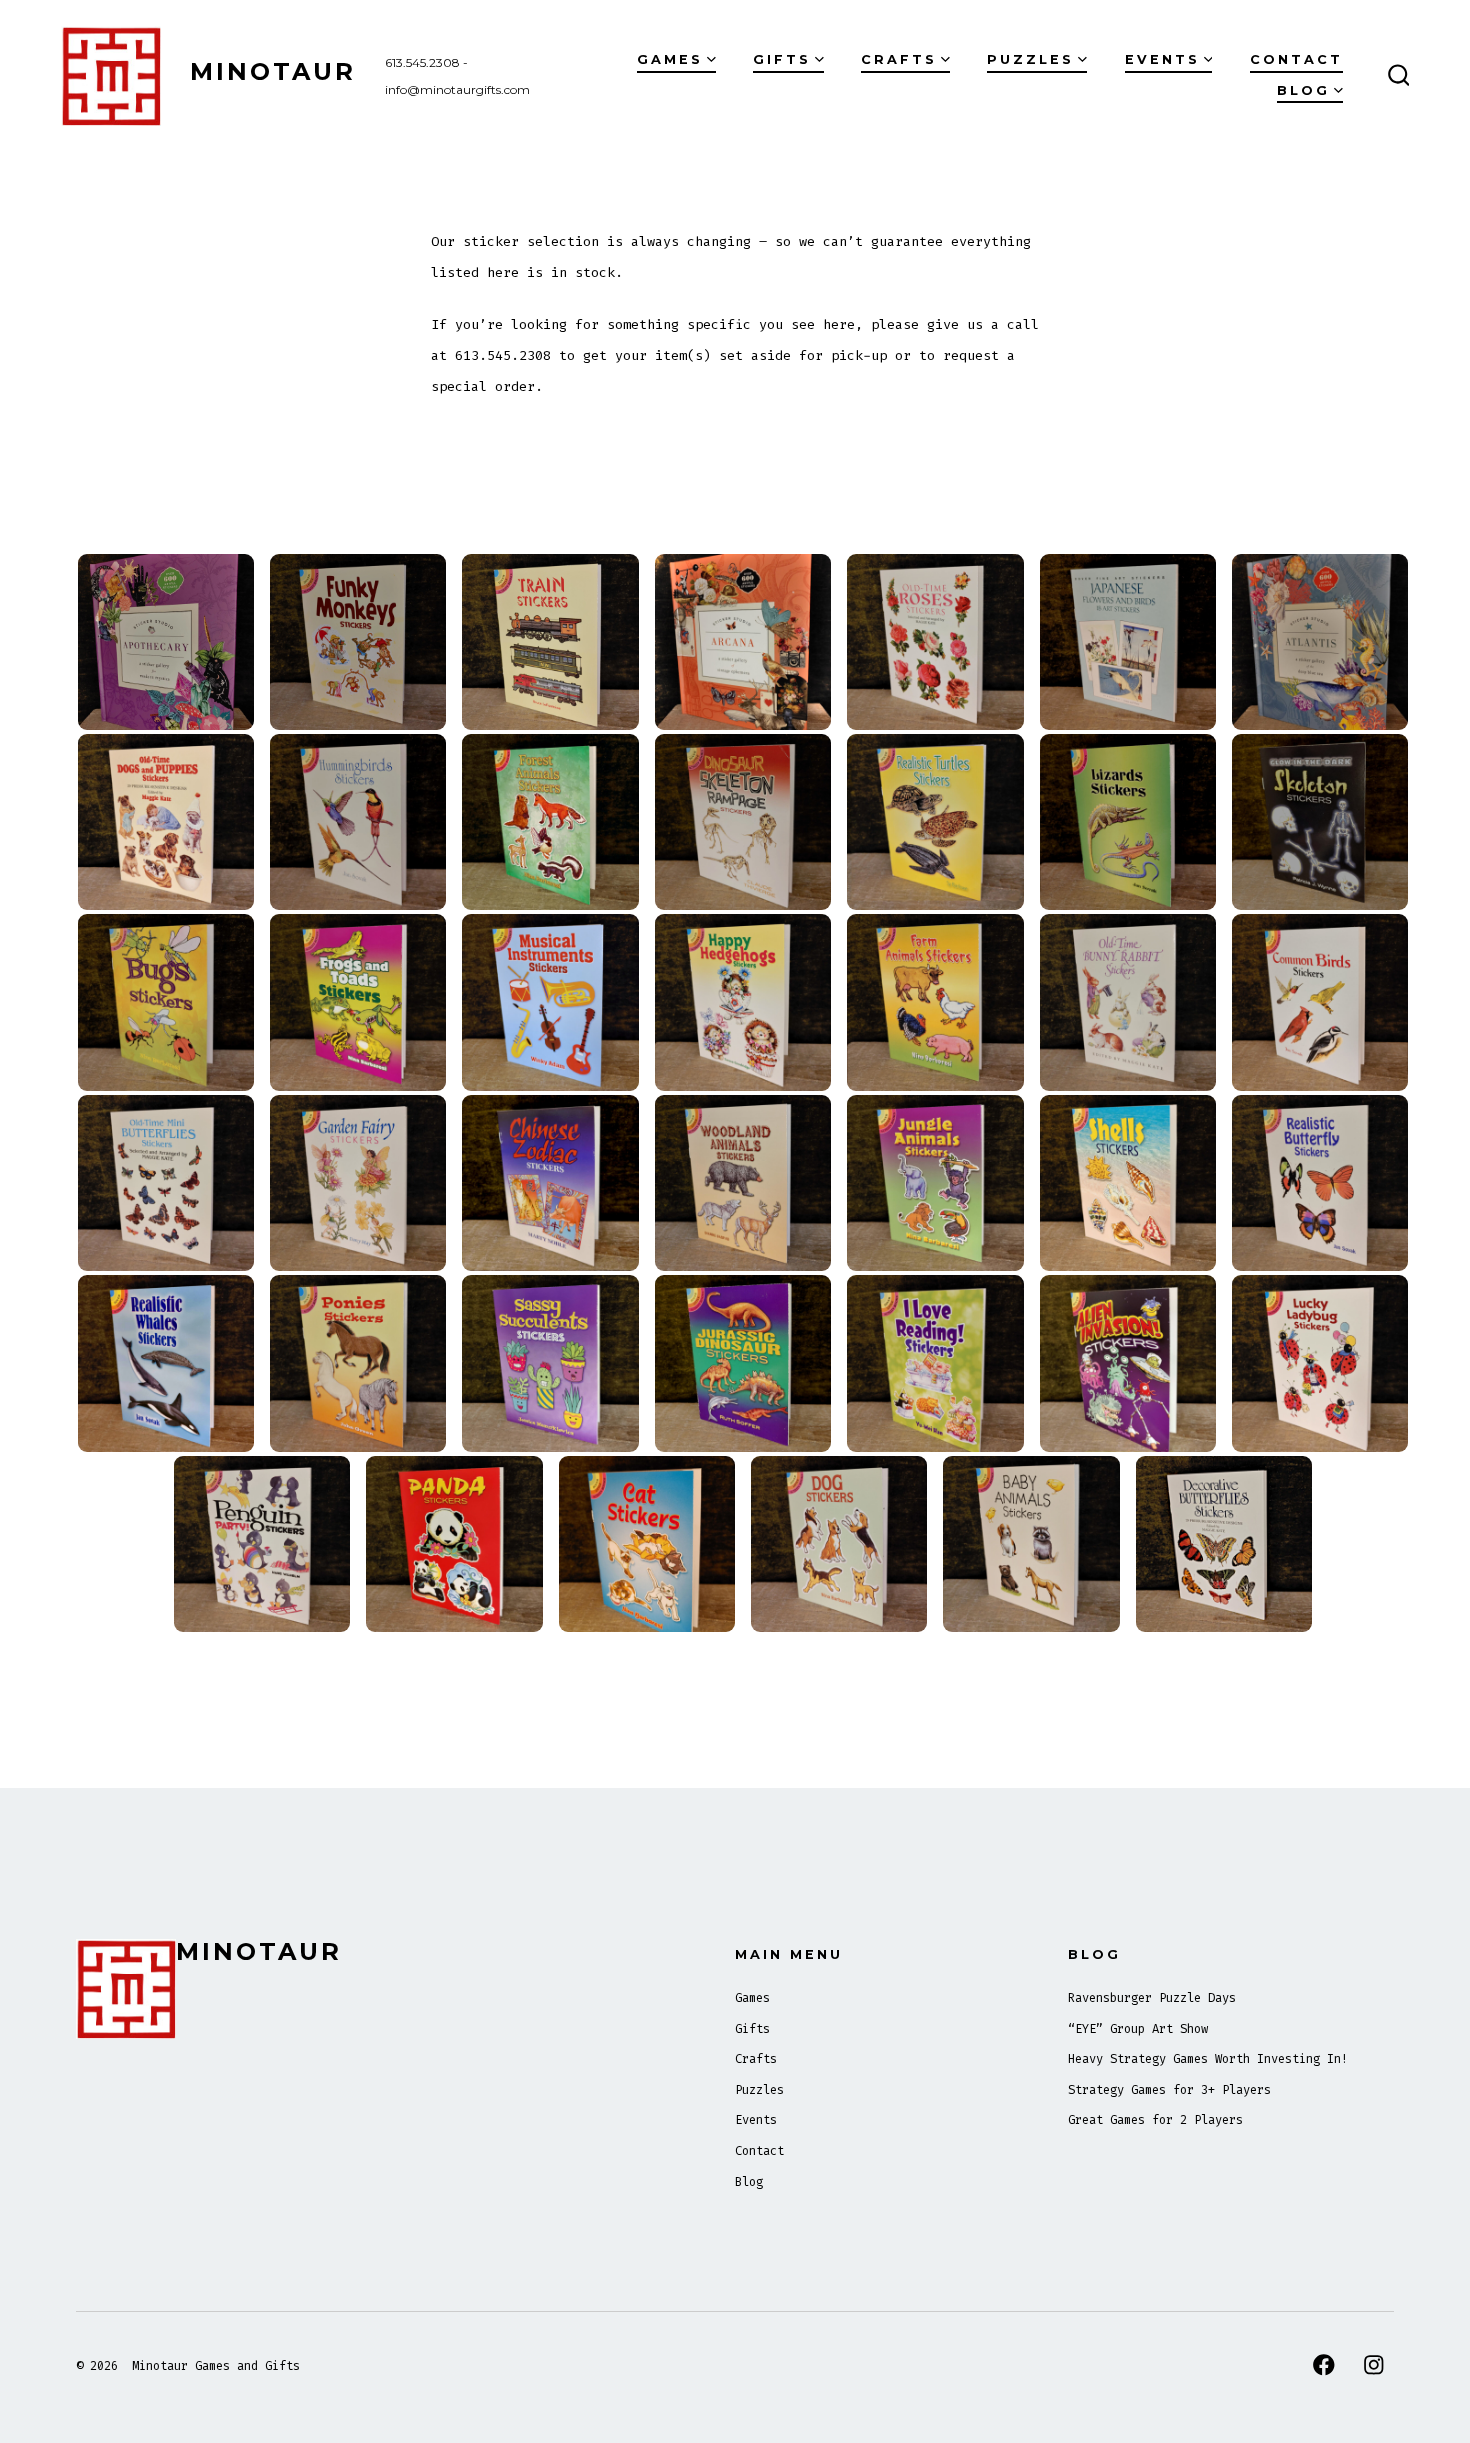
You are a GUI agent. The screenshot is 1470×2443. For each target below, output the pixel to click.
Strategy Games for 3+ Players (1169, 2090)
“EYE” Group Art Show (1138, 2029)
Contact (1296, 59)
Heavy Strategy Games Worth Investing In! (1208, 2059)
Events (1162, 59)
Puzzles (1030, 59)
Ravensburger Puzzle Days (1152, 1998)
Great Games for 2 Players (1155, 2120)
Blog (1303, 90)
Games (670, 59)
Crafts (899, 59)
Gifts (782, 59)
